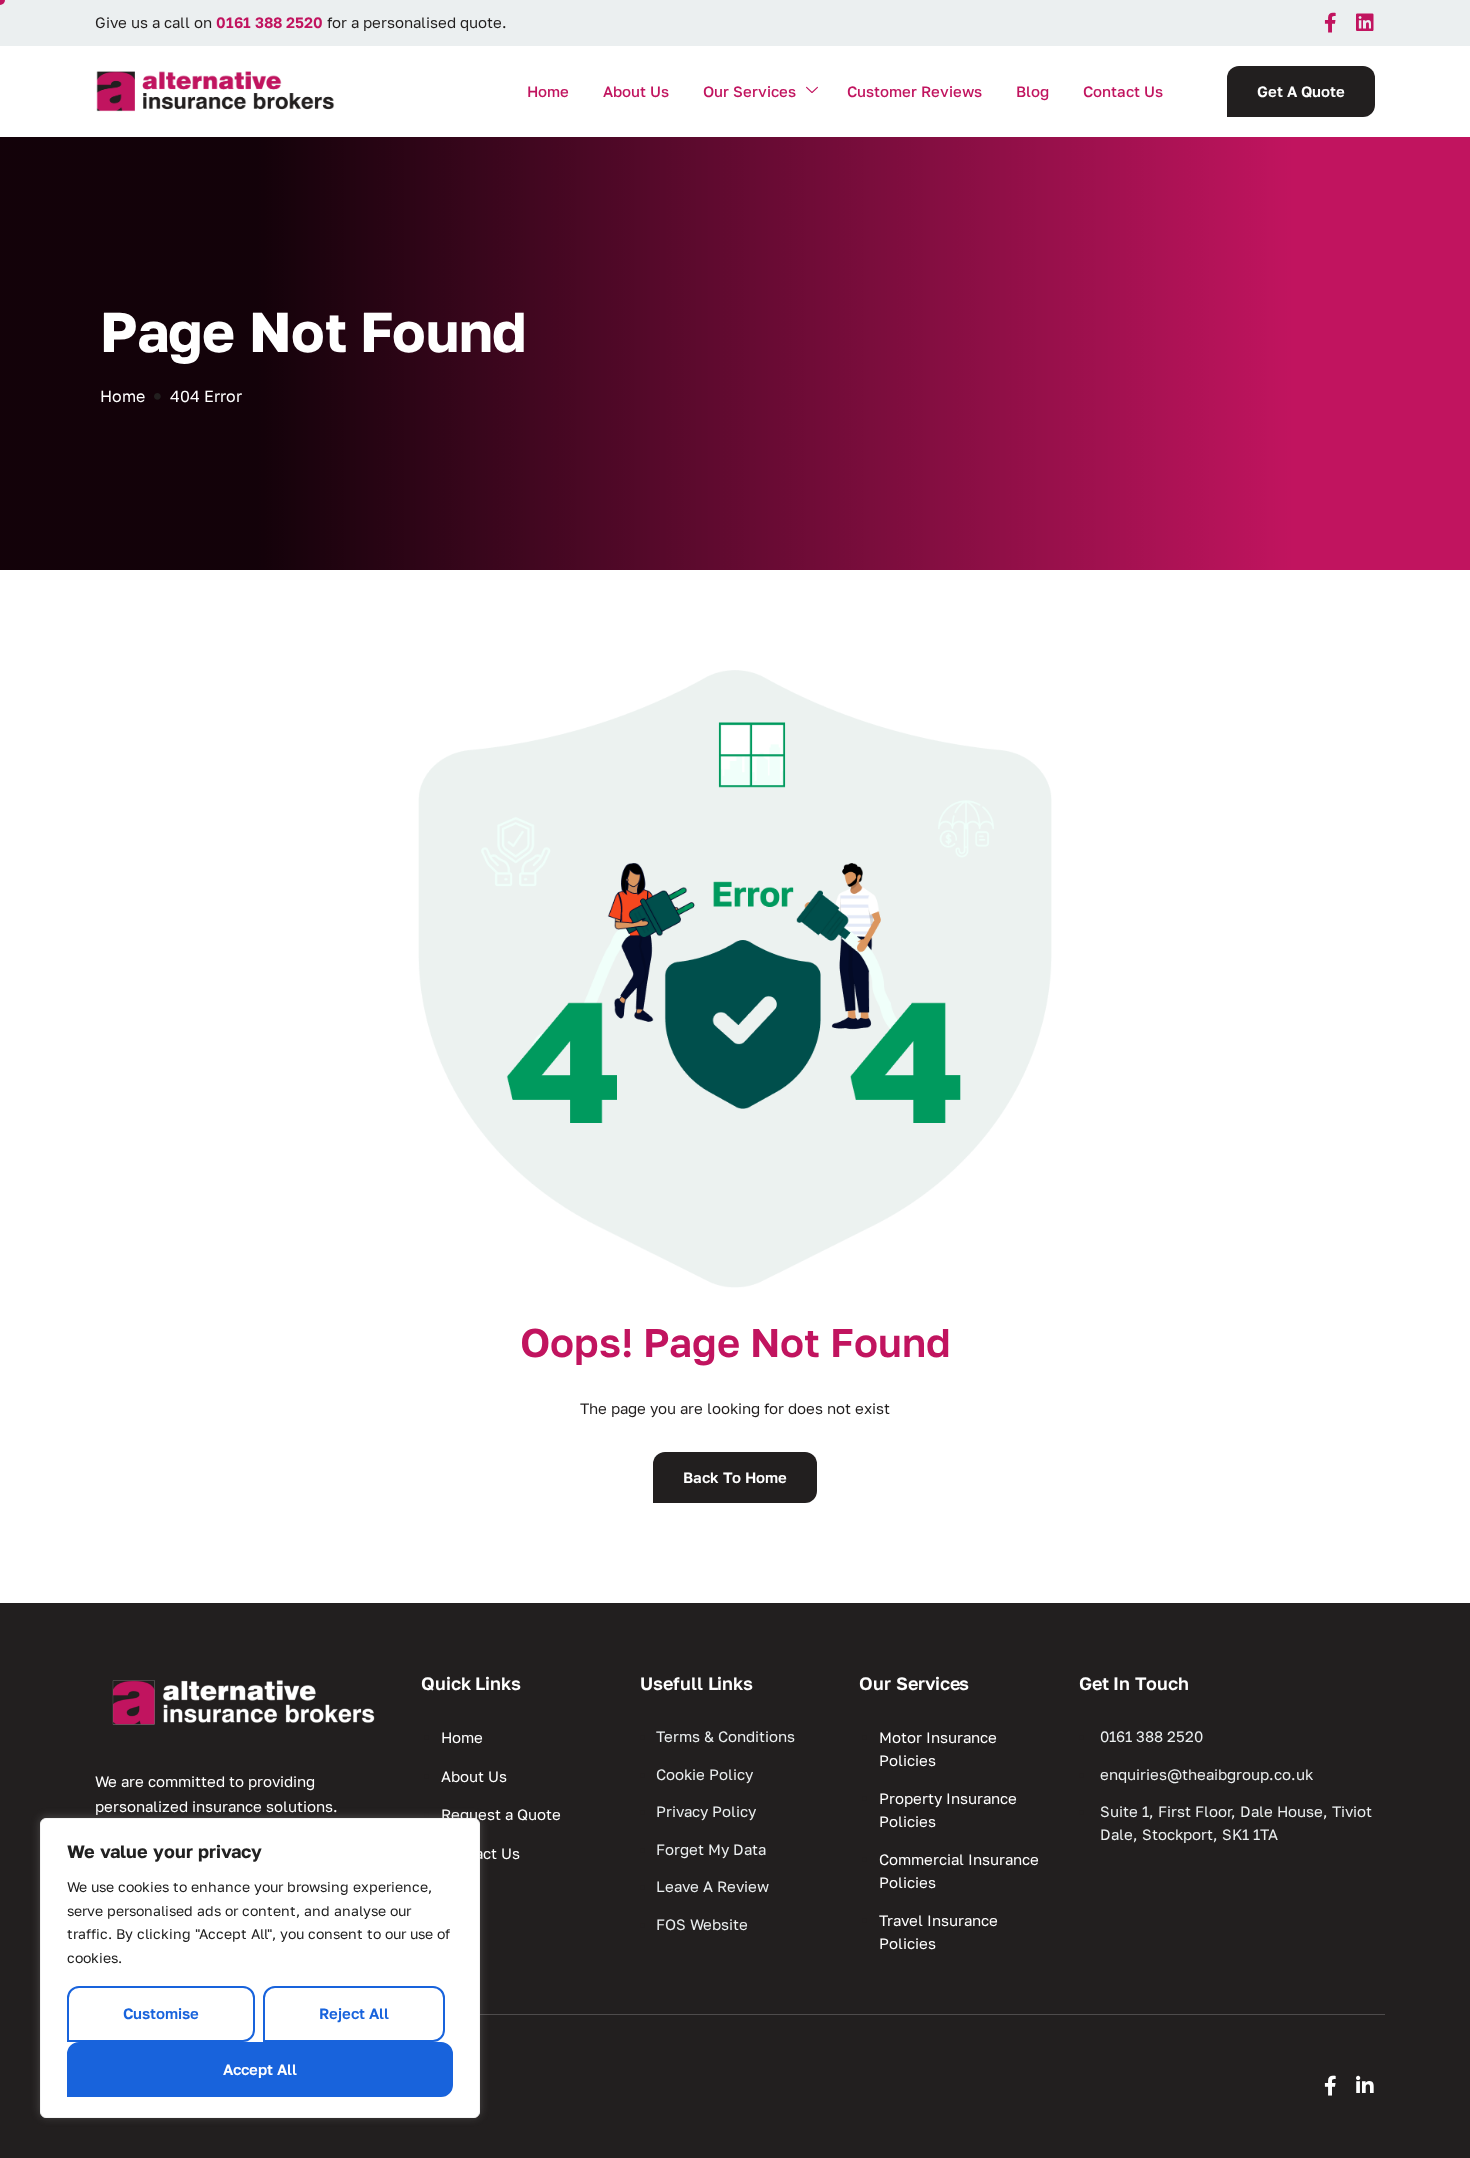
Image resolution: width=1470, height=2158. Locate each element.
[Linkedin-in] (1365, 2086)
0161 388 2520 (269, 22)
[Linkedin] (1365, 23)
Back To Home (735, 1477)
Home (548, 91)
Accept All (260, 2069)
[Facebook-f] (1330, 23)
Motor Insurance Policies (938, 1748)
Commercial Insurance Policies (959, 1870)
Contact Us (1123, 91)
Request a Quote (501, 1814)
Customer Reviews (914, 91)
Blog (1032, 91)
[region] (260, 1968)
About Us (636, 91)
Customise (161, 2013)
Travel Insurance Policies (938, 1931)
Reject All (354, 2013)
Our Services (749, 91)
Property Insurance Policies (948, 1809)
